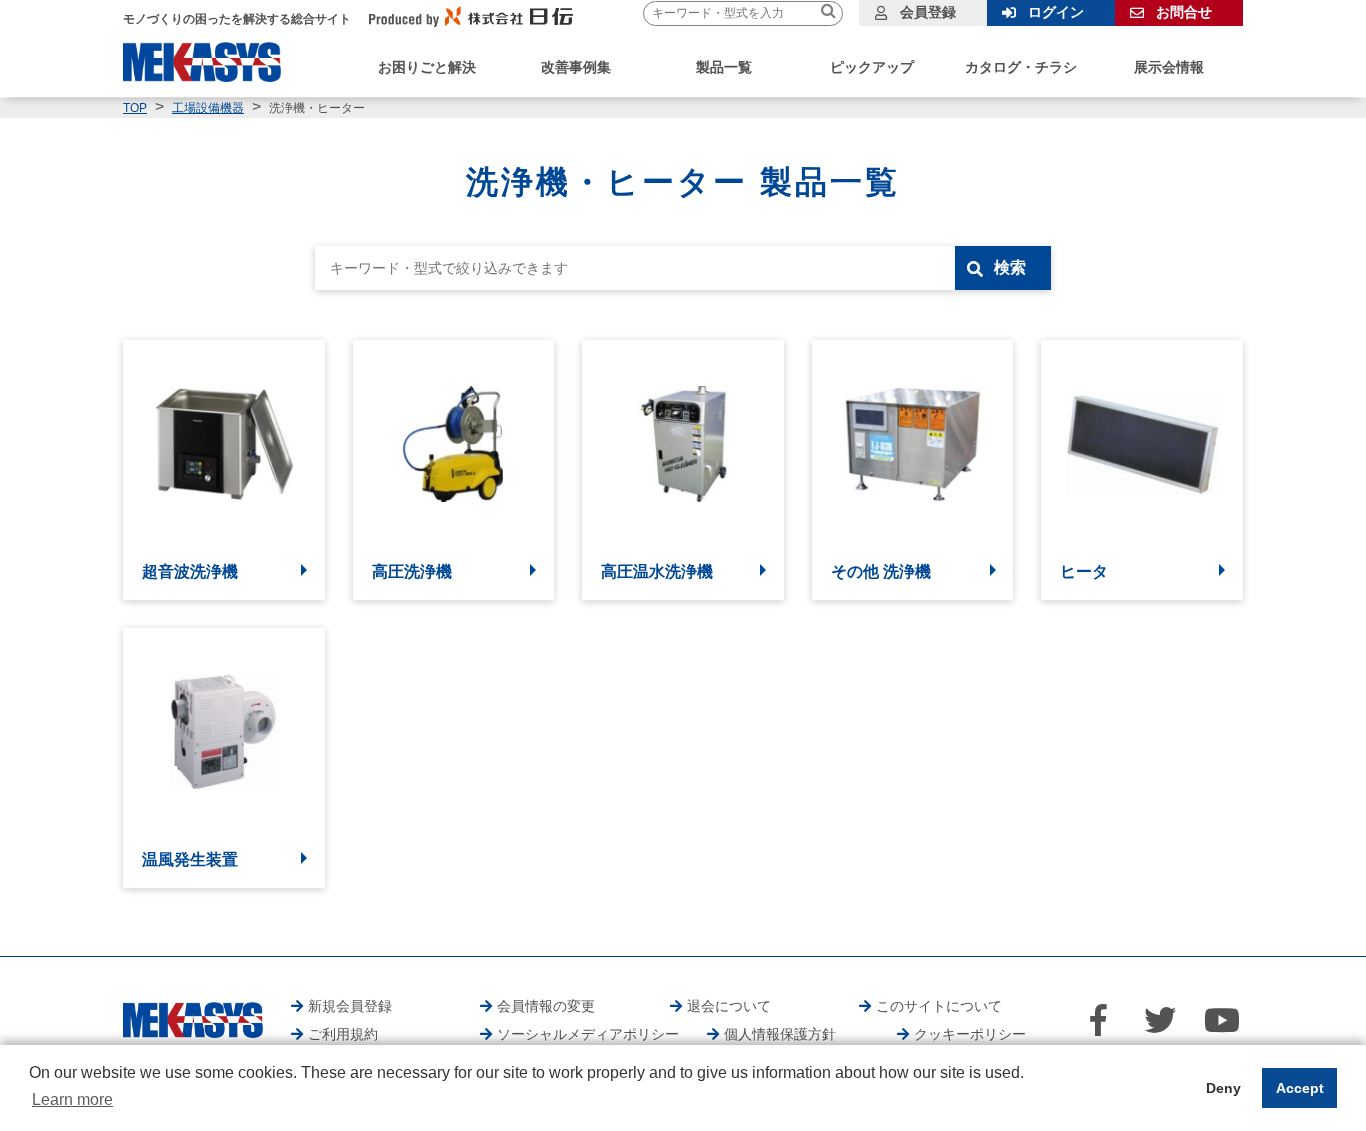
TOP (135, 108)
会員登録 (928, 12)
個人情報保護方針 (780, 1034)
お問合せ (1184, 12)
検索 (1010, 267)
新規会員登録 (350, 1006)
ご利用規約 (343, 1034)
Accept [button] (1300, 1088)
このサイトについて (939, 1006)
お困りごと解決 (427, 67)
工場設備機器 (208, 108)
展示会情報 (1169, 67)
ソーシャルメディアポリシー (588, 1034)
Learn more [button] (72, 1099)
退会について (729, 1006)
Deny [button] (1223, 1088)
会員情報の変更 (546, 1006)
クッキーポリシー (970, 1034)
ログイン (1056, 12)
